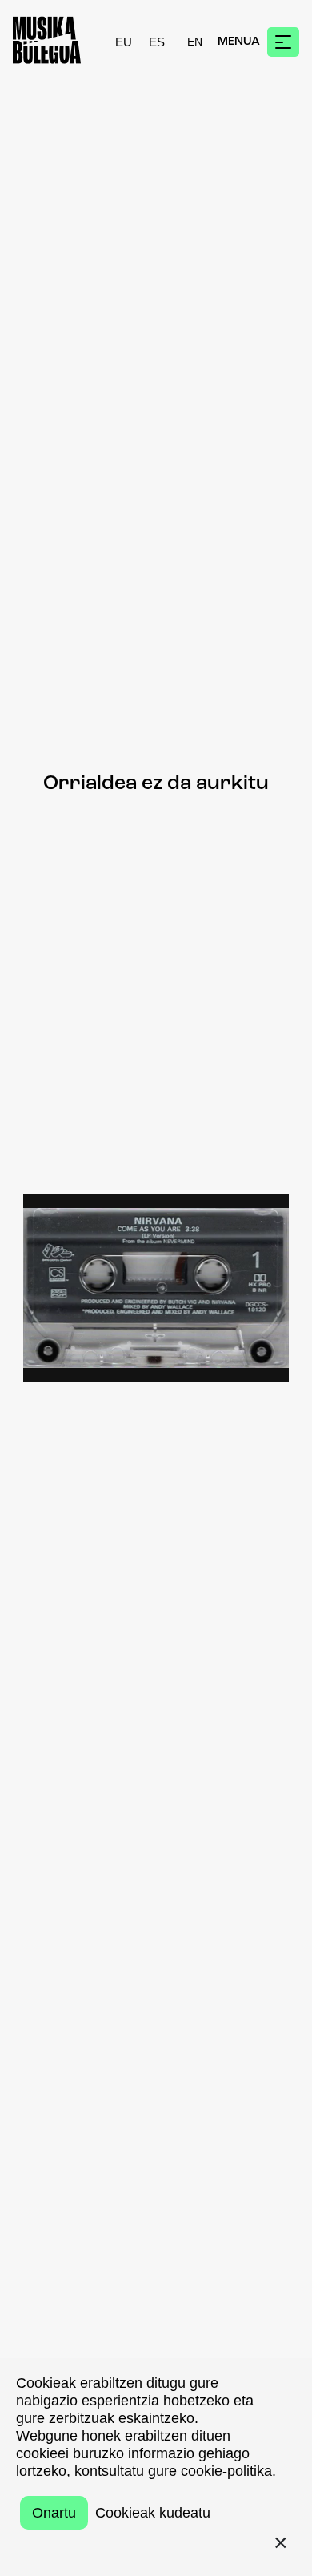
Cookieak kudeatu (153, 2513)
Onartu (54, 2513)
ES (157, 42)
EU (124, 42)
